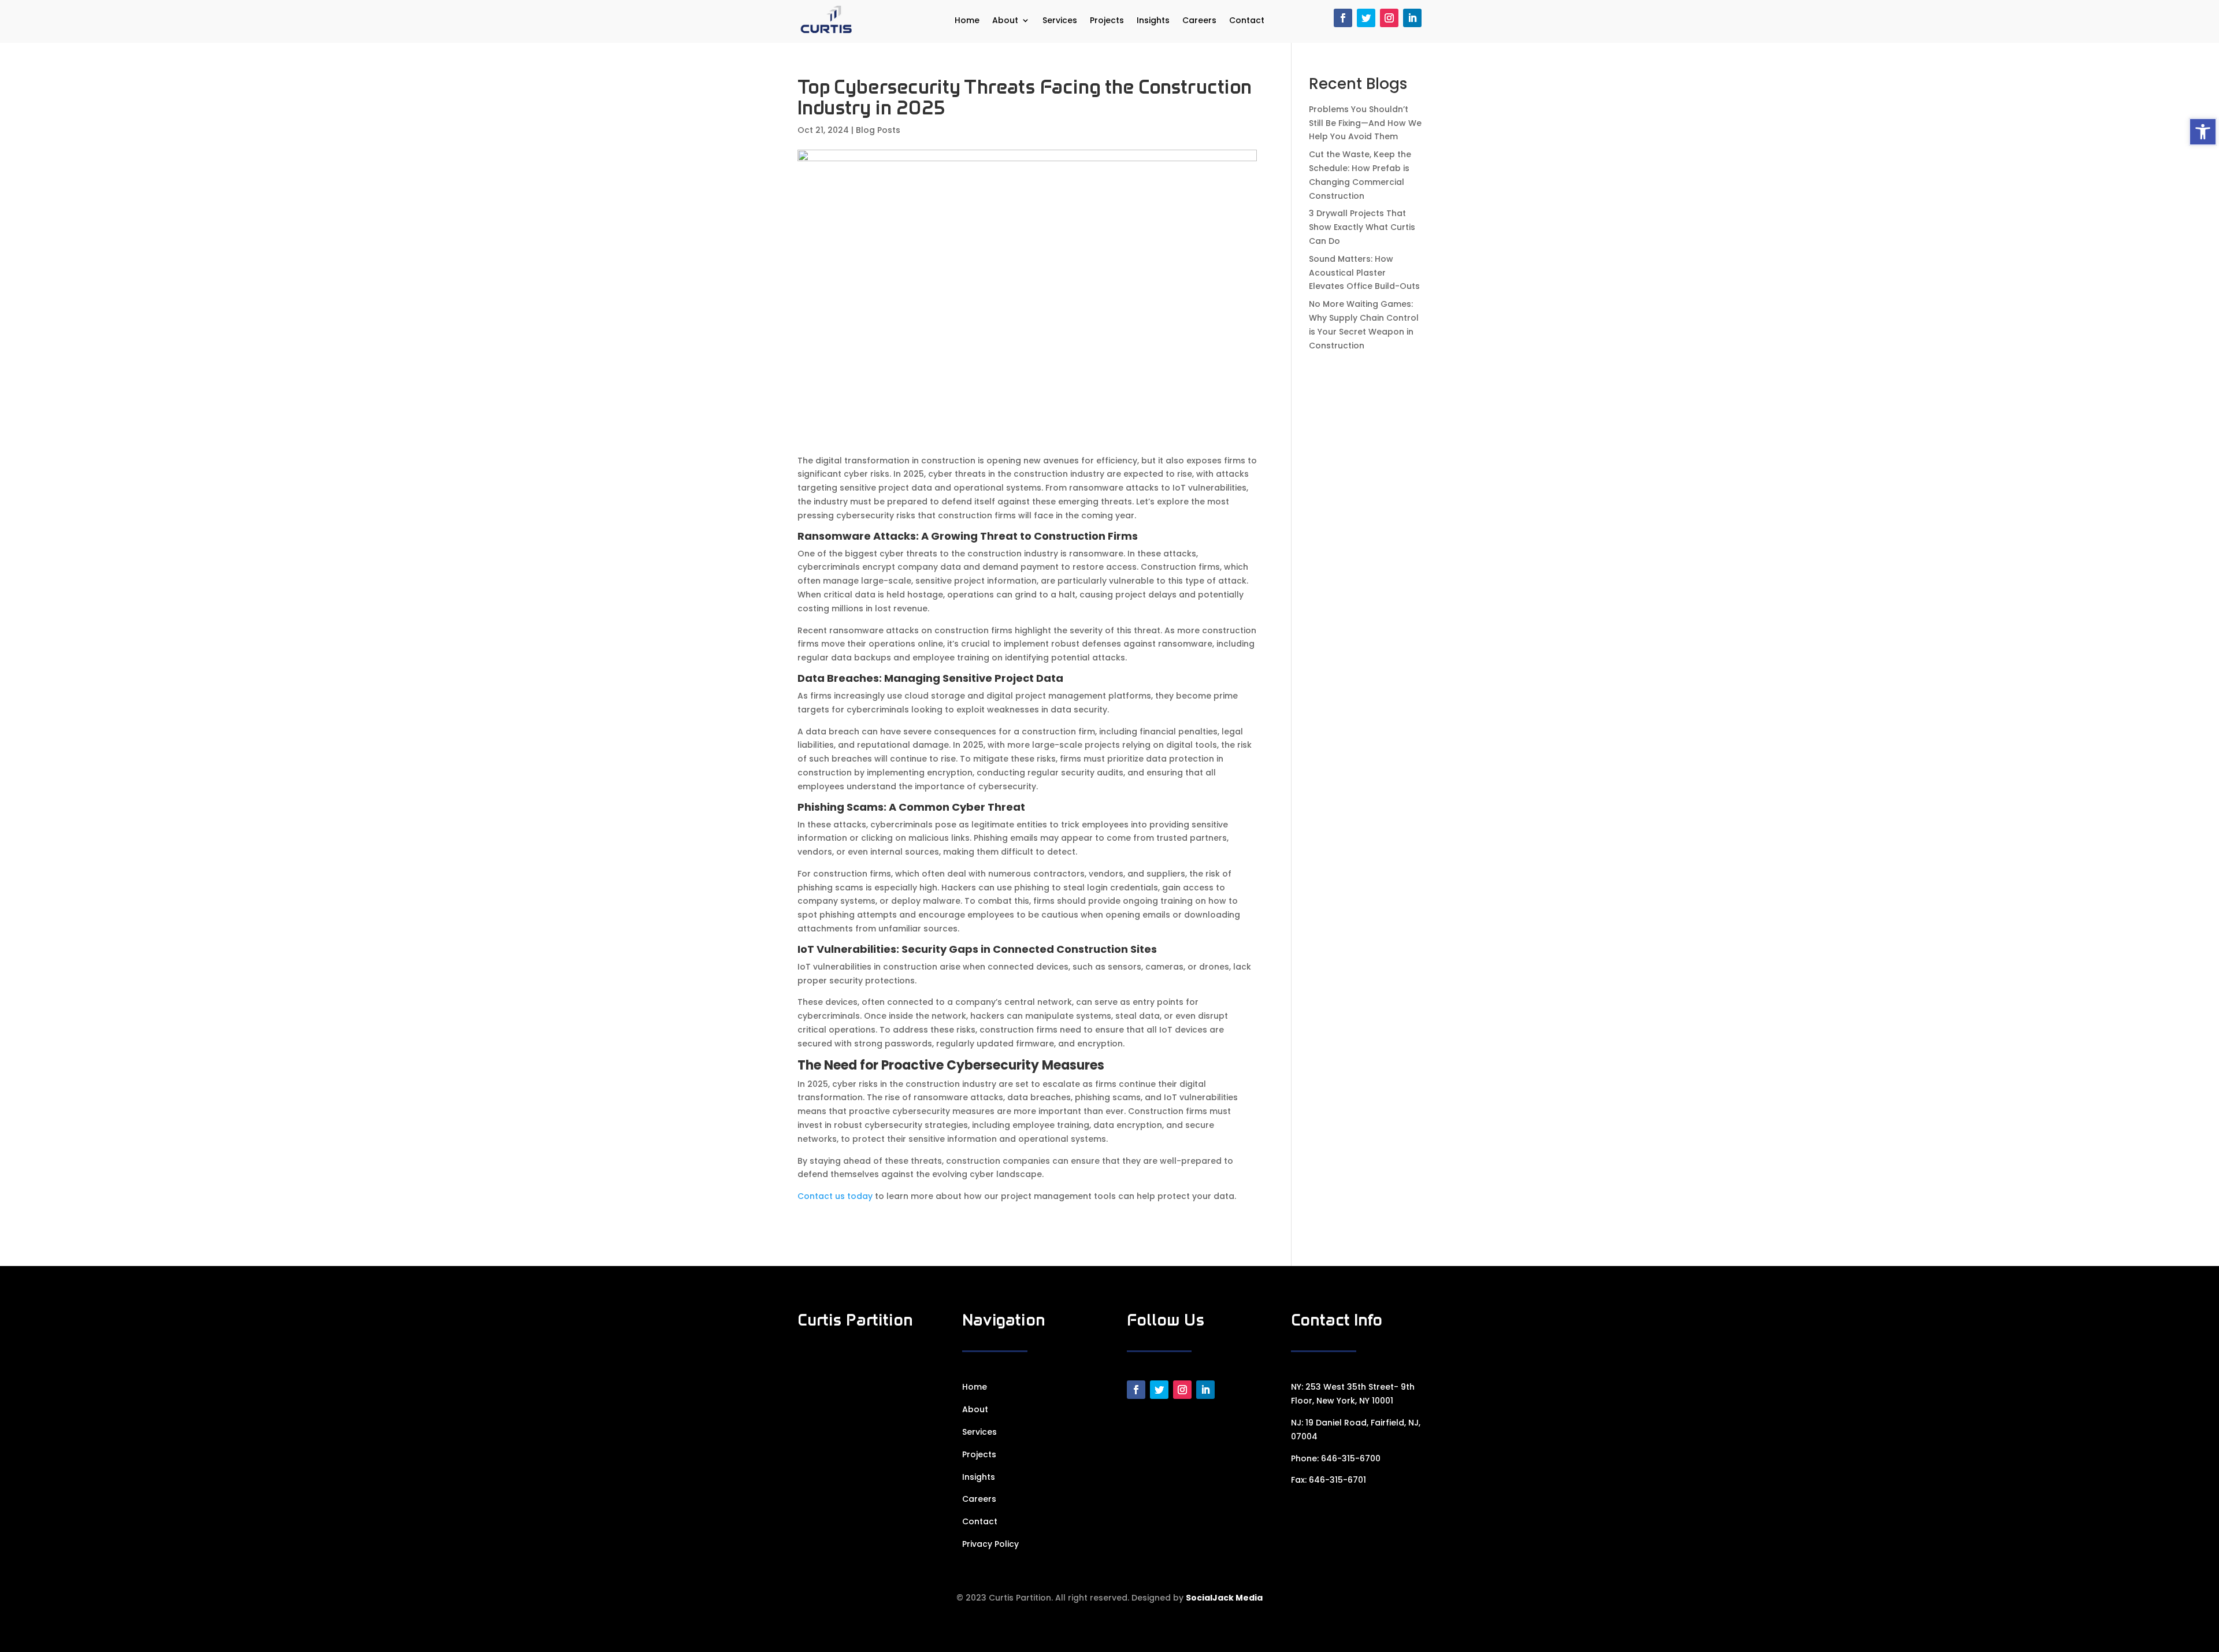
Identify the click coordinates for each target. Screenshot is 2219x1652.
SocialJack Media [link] (1224, 1598)
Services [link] (1060, 21)
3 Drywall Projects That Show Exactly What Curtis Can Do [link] (1362, 227)
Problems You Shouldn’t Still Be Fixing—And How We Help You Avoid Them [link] (1365, 123)
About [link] (1005, 21)
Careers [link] (1199, 21)
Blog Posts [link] (878, 130)
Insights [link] (1153, 21)
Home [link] (967, 21)
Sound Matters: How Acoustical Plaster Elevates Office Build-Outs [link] (1364, 273)
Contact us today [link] (835, 1196)
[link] (2203, 132)
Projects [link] (1107, 21)
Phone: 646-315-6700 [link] (1336, 1458)
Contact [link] (1247, 21)
